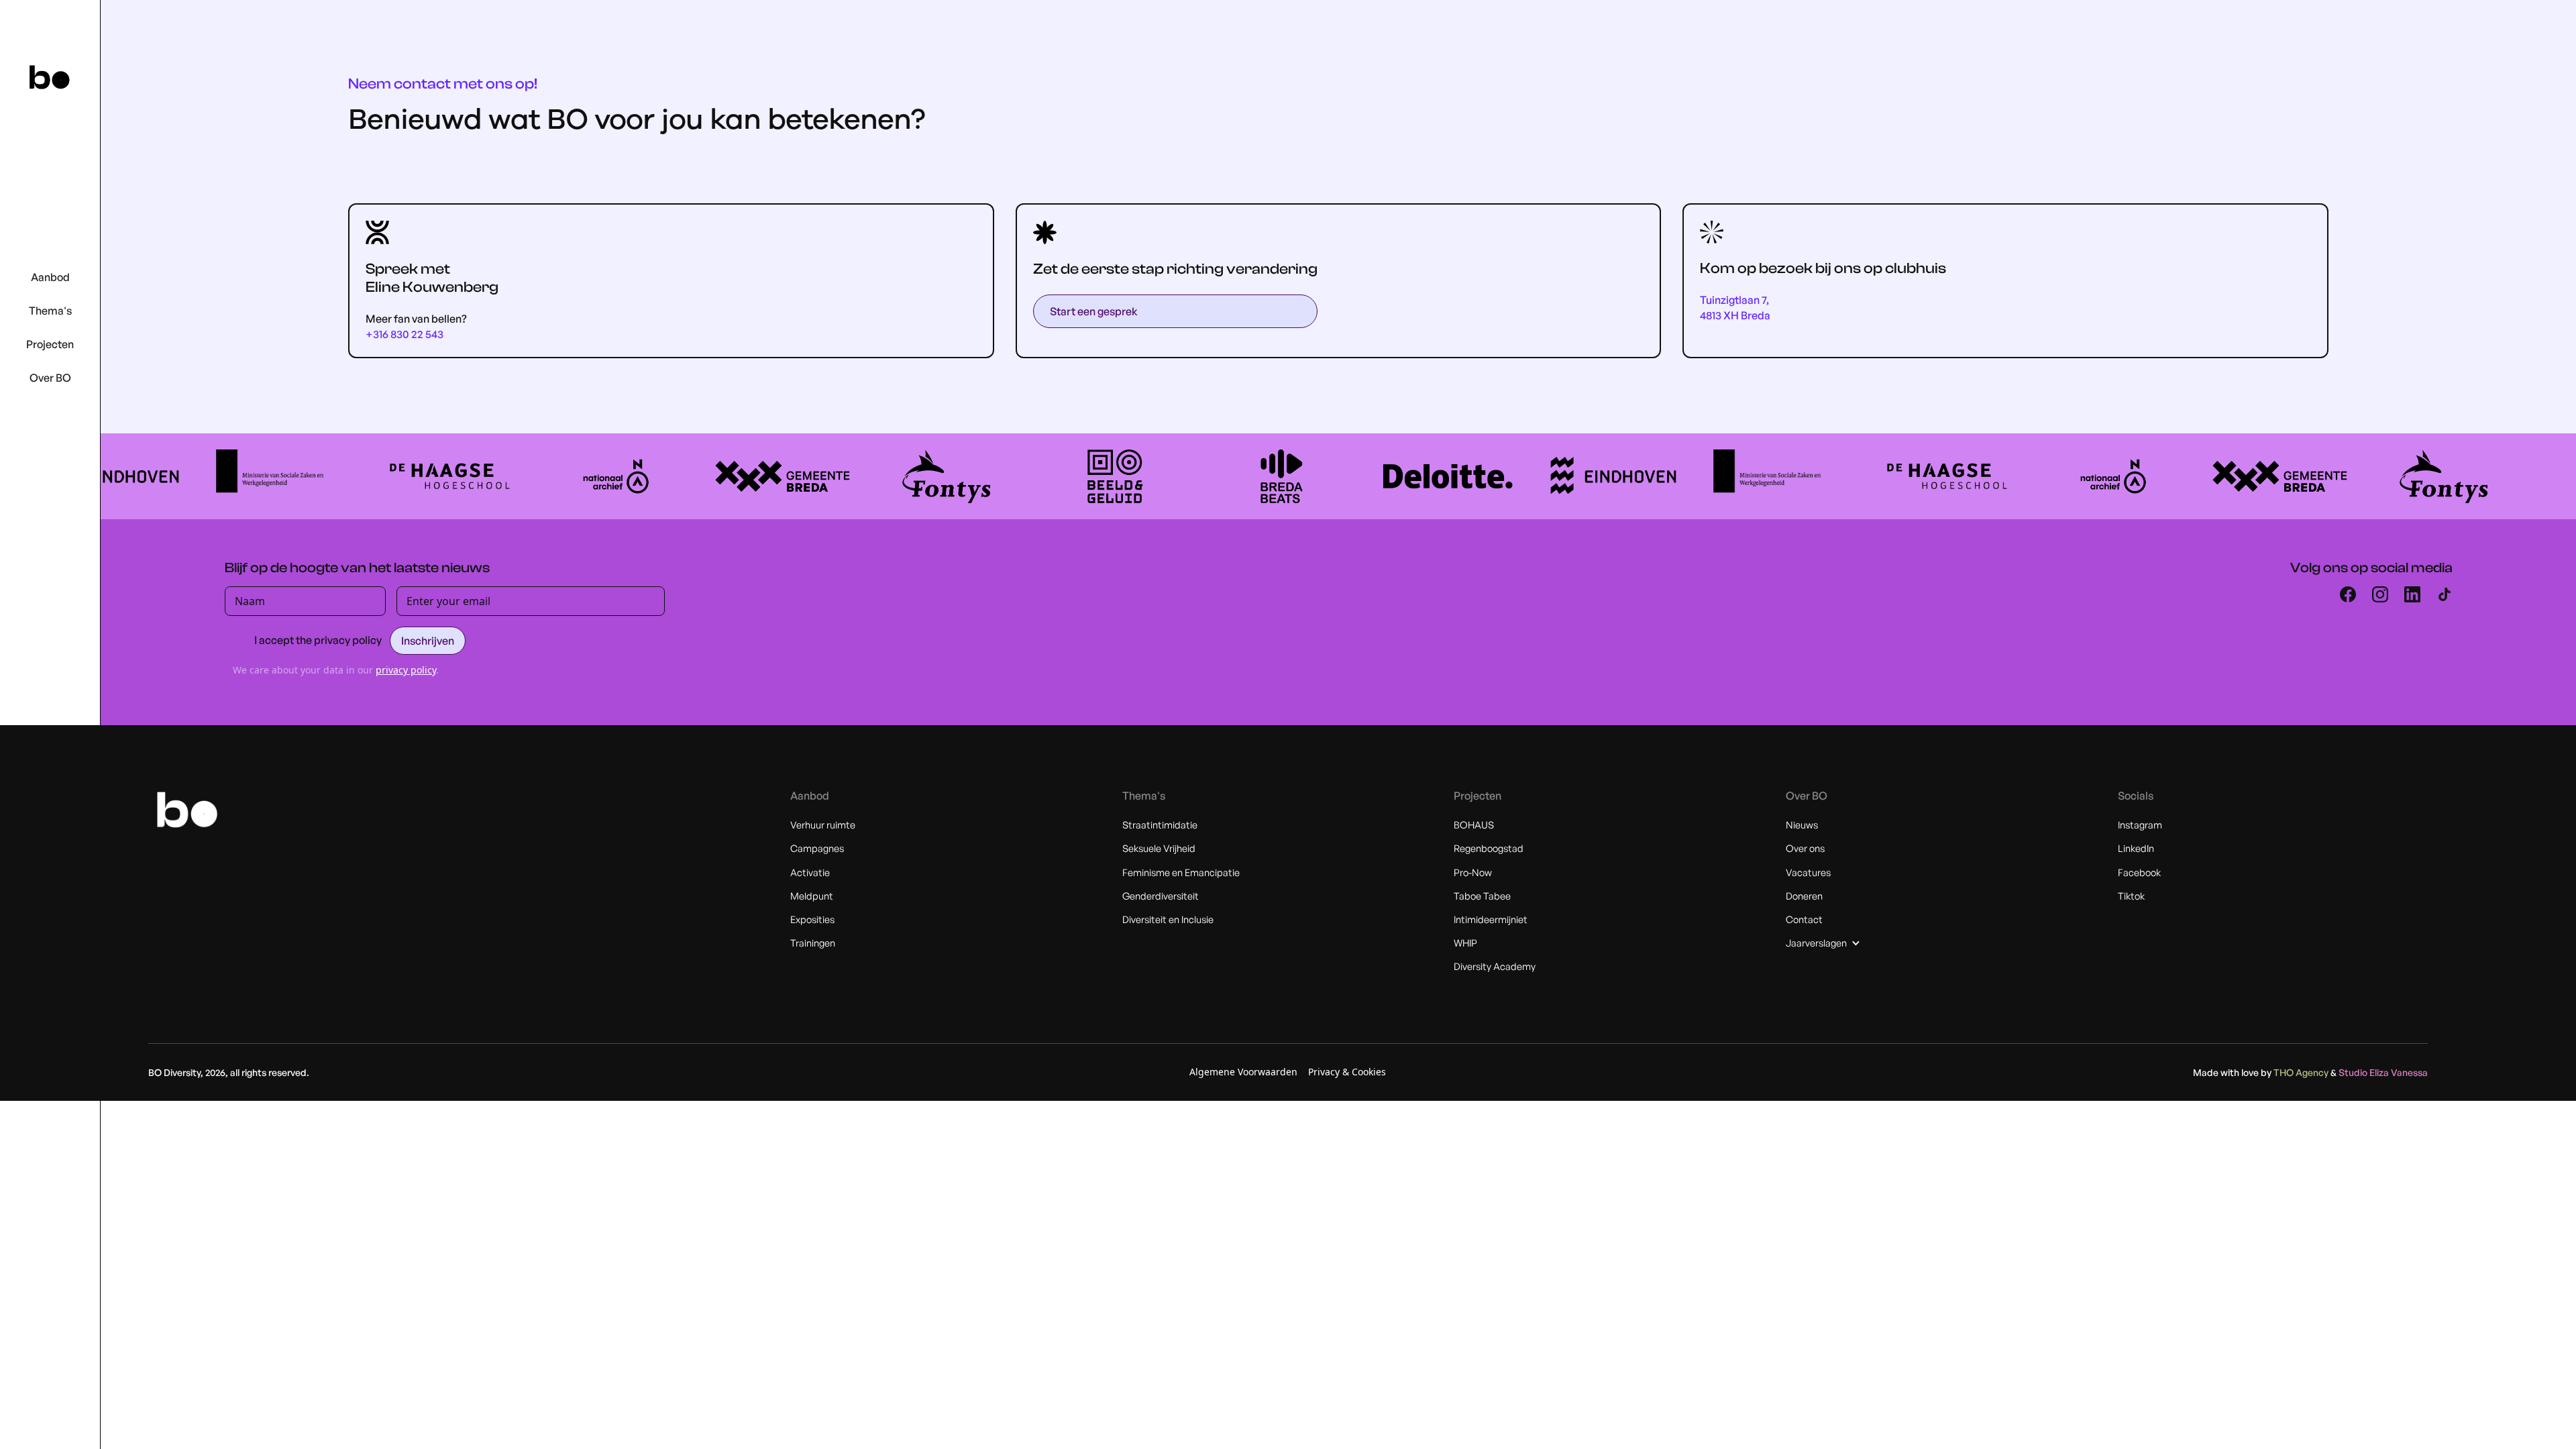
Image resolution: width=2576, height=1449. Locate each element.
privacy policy (406, 670)
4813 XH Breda (1735, 316)
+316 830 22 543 (405, 334)
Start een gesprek (1094, 311)
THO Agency (2302, 1072)
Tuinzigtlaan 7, (1734, 300)
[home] (50, 77)
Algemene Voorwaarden (1243, 1072)
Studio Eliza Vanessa (2383, 1072)
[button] (50, 278)
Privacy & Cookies (1347, 1072)
